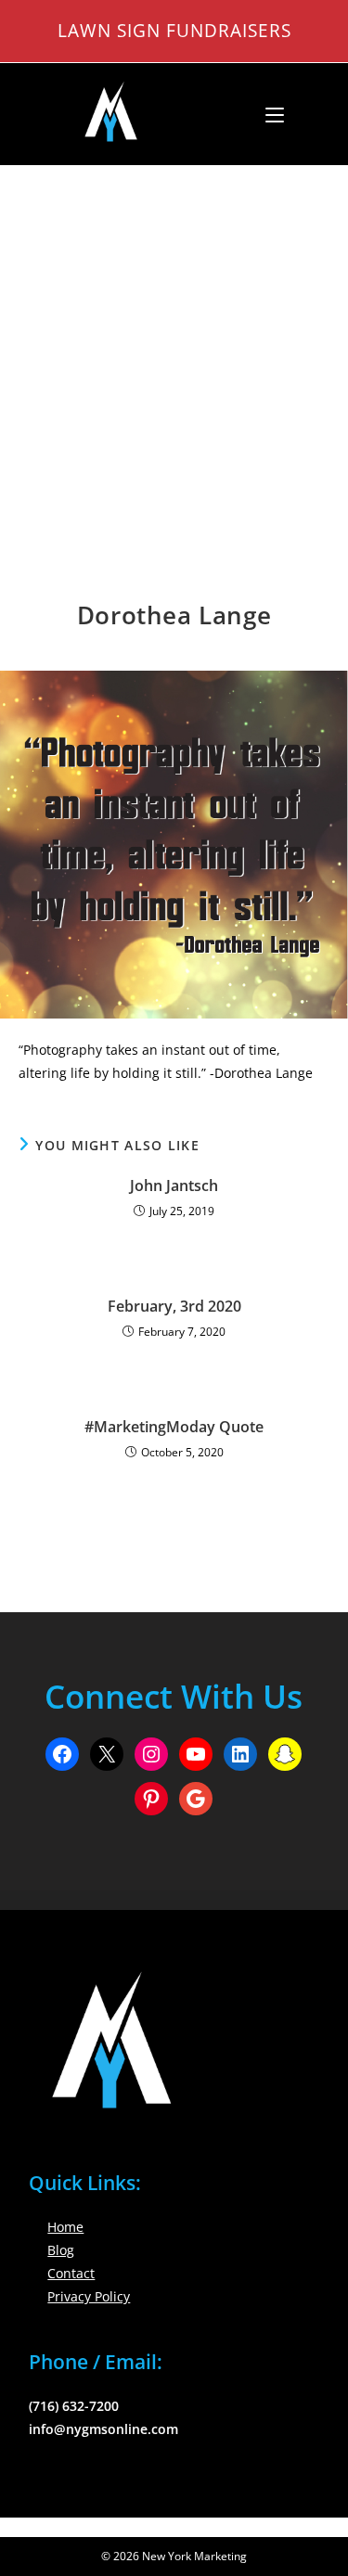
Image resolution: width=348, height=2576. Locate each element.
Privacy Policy (89, 2296)
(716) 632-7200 (74, 2406)
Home (65, 2227)
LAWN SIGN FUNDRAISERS (174, 30)
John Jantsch (174, 1185)
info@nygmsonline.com (103, 2429)
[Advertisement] (174, 349)
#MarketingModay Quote (174, 1427)
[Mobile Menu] (268, 114)
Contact (71, 2273)
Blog (61, 2250)
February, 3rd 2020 (174, 1306)
